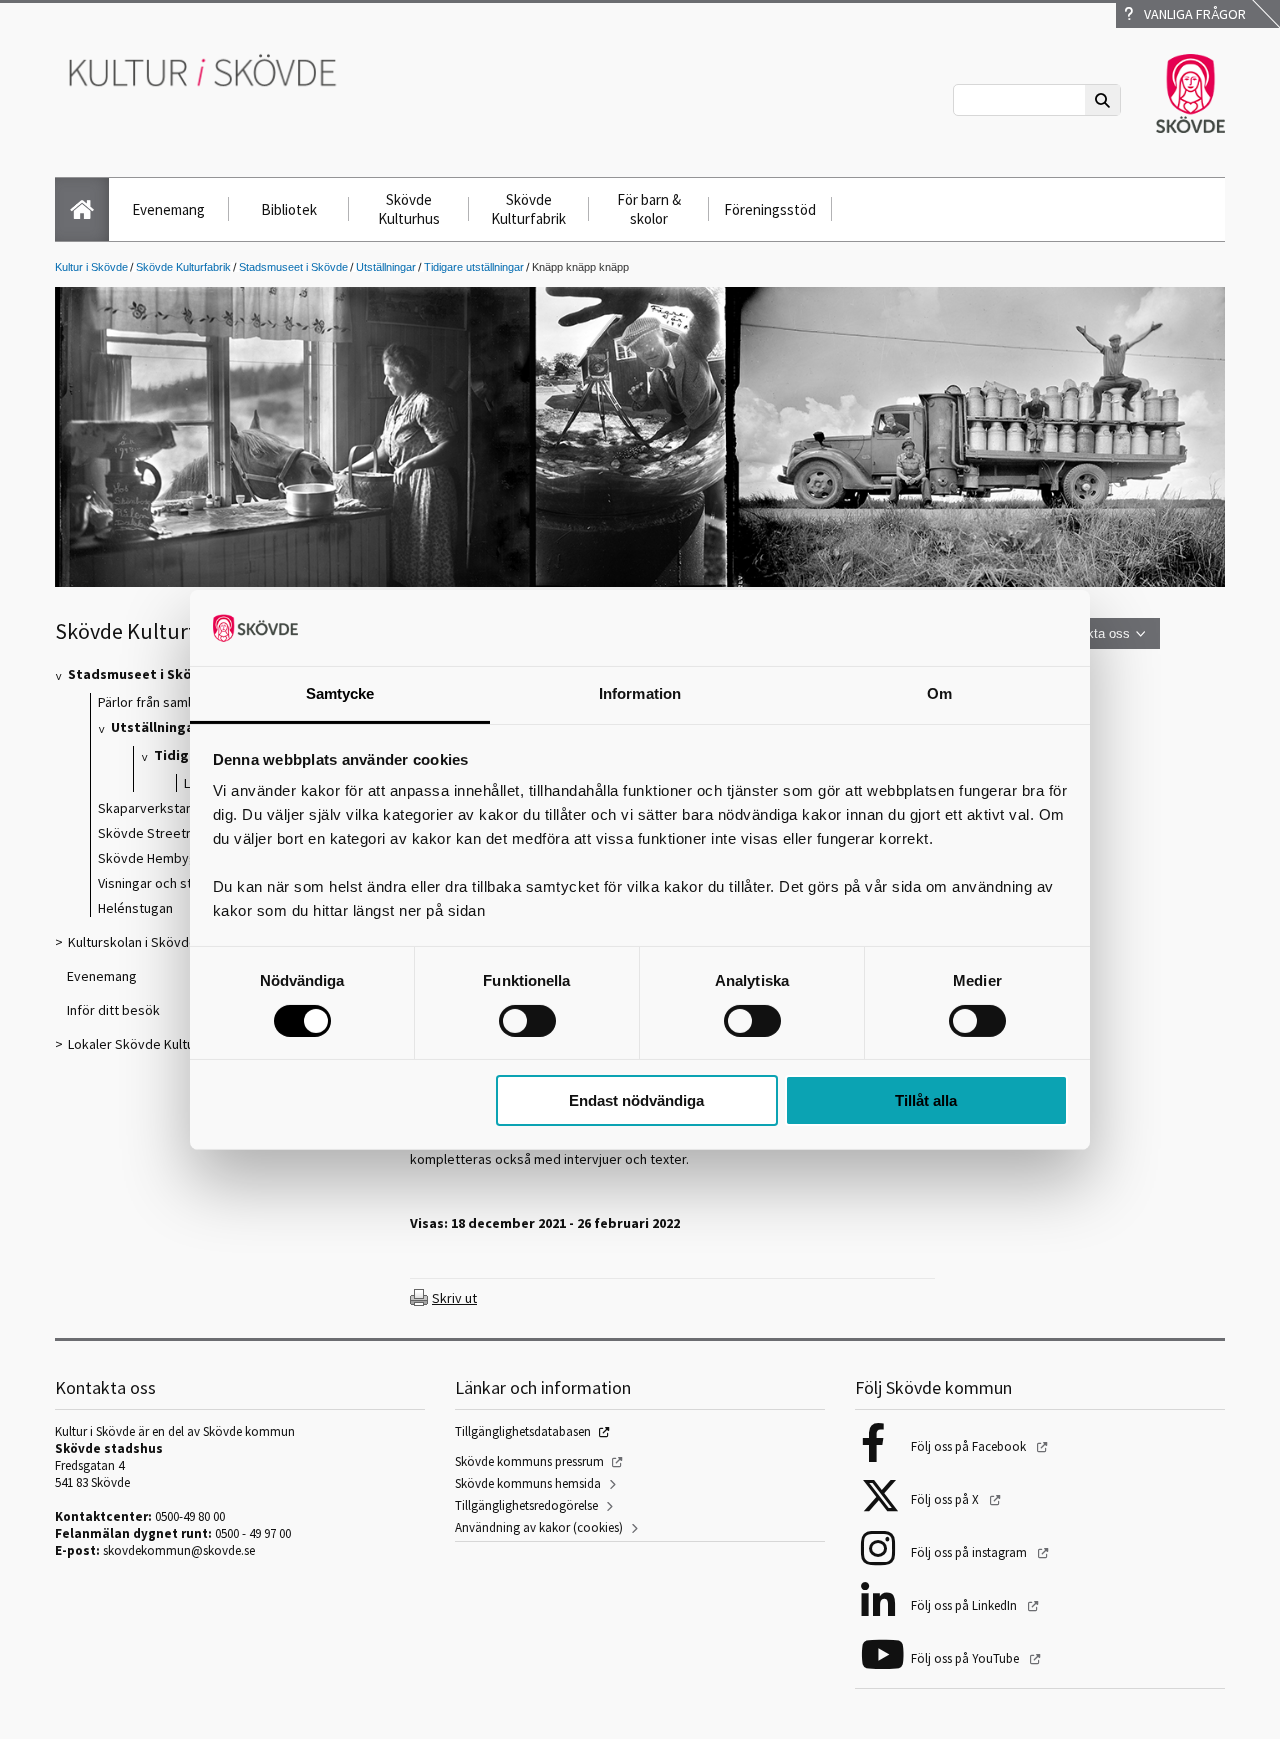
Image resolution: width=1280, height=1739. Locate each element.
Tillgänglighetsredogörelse (526, 1505)
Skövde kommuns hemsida (528, 1483)
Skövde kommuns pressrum (529, 1461)
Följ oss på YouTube (966, 1658)
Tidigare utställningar (474, 267)
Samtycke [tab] (340, 693)
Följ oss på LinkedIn (965, 1605)
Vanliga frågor (1192, 14)
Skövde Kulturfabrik (528, 209)
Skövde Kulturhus (409, 209)
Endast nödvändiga (636, 1100)
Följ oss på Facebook (970, 1446)
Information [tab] (640, 693)
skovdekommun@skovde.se (179, 1550)
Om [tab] (939, 693)
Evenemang (168, 209)
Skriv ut (454, 1298)
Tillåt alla (926, 1100)
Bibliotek (289, 209)
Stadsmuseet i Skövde (293, 267)
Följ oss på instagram (970, 1552)
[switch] (527, 1021)
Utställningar (386, 267)
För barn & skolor (649, 209)
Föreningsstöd (770, 209)
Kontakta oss (1091, 633)
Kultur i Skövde (91, 267)
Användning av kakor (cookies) (539, 1527)
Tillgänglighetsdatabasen (523, 1431)
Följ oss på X (946, 1499)
